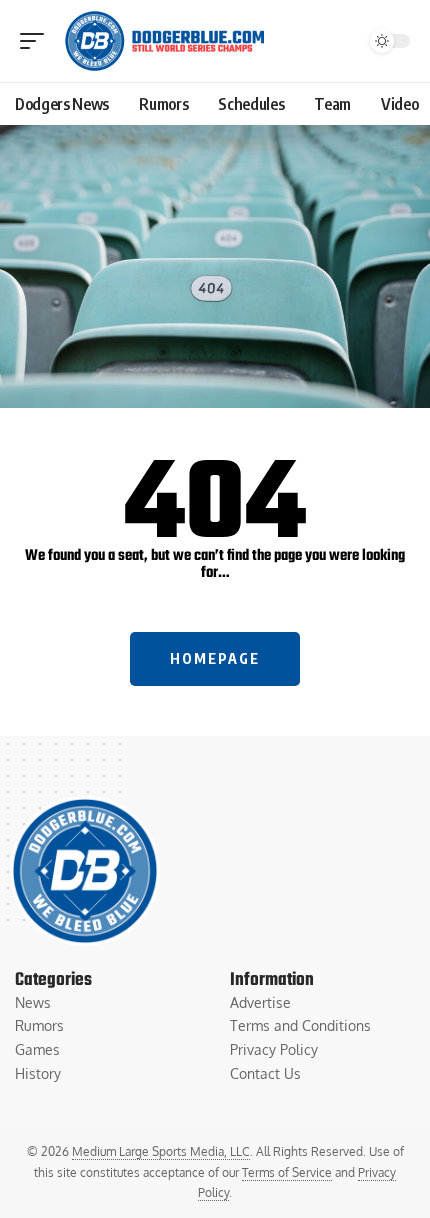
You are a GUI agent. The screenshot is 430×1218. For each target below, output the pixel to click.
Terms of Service (287, 1172)
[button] (37, 41)
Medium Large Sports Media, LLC (161, 1151)
